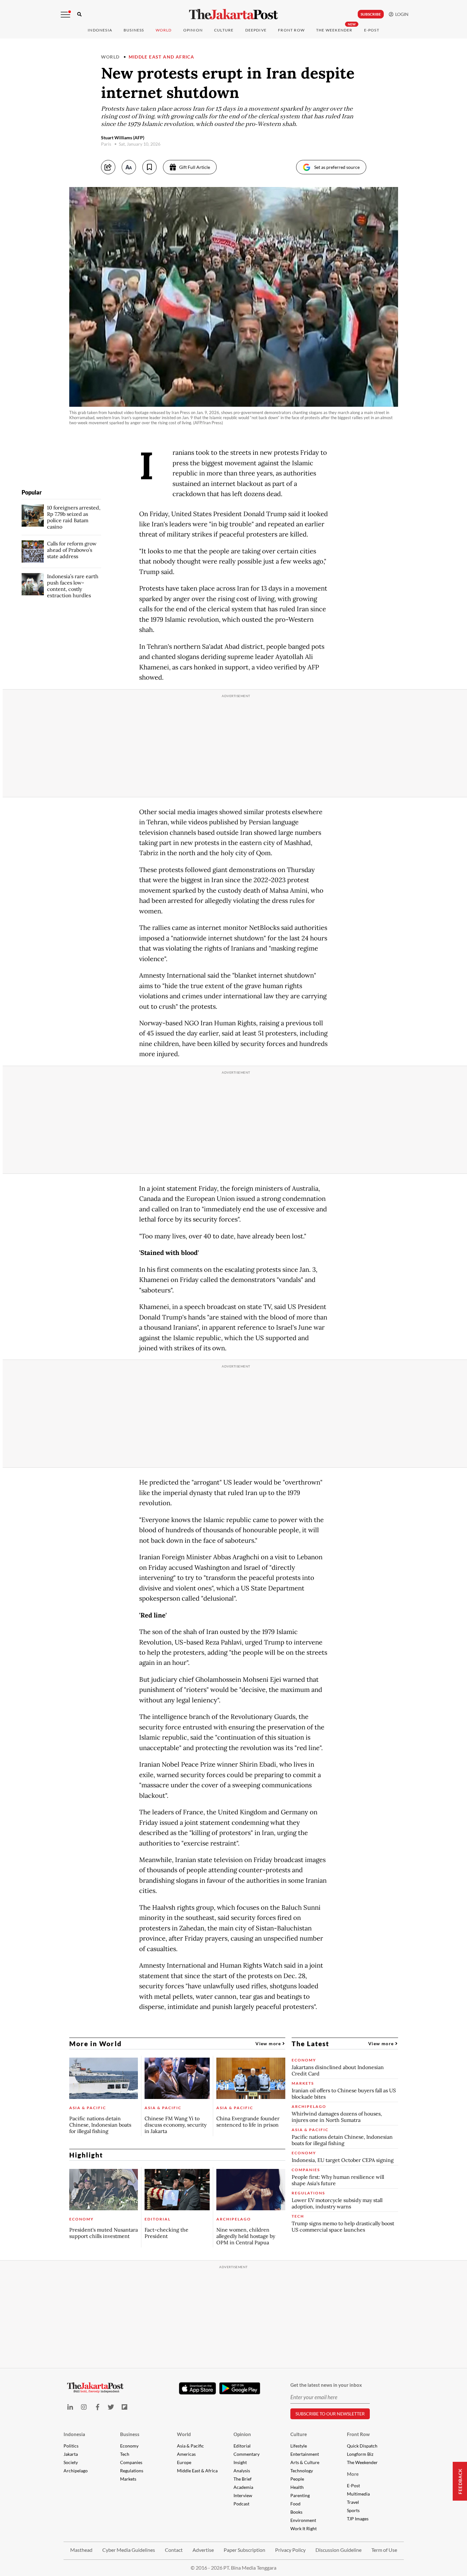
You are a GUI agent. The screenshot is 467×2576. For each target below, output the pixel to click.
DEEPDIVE (256, 30)
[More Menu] (65, 15)
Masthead (81, 2550)
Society (71, 2462)
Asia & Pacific (190, 2446)
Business (134, 30)
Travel (353, 2502)
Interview (243, 2495)
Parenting (300, 2495)
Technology (302, 2471)
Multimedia (358, 2494)
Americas (186, 2454)
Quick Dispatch (362, 2446)
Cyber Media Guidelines (129, 2550)
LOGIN (401, 14)
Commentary (247, 2454)
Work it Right (304, 2528)
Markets (128, 2479)
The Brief (243, 2479)
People (297, 2479)
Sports (353, 2510)
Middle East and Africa (162, 57)
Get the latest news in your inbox (326, 2385)
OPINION (193, 30)
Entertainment (305, 2454)
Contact (174, 2550)
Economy (129, 2446)
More (353, 2474)
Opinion (242, 2434)
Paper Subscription (244, 2550)
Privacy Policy (290, 2550)
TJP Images (358, 2519)
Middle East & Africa (197, 2471)
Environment (303, 2520)
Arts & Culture (305, 2462)
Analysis (242, 2471)
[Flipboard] (125, 2407)
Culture (299, 2434)
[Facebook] (97, 2407)
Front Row (291, 30)
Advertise (203, 2550)
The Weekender (334, 30)
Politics (71, 2446)
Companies (131, 2462)
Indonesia (100, 30)
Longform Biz (360, 2454)
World (164, 30)
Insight (240, 2462)
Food (295, 2504)
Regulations (132, 2471)
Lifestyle (299, 2446)
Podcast (241, 2504)
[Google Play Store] (240, 2389)
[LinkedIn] (70, 2407)
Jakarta (71, 2454)
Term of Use (384, 2550)
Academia (243, 2487)
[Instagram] (84, 2407)
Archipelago (76, 2471)
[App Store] (198, 2388)
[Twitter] (111, 2407)
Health (297, 2487)
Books (296, 2512)
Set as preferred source (337, 167)
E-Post (372, 30)
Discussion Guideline (338, 2550)
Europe (184, 2462)
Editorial (242, 2446)
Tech (125, 2454)
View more (269, 2043)
